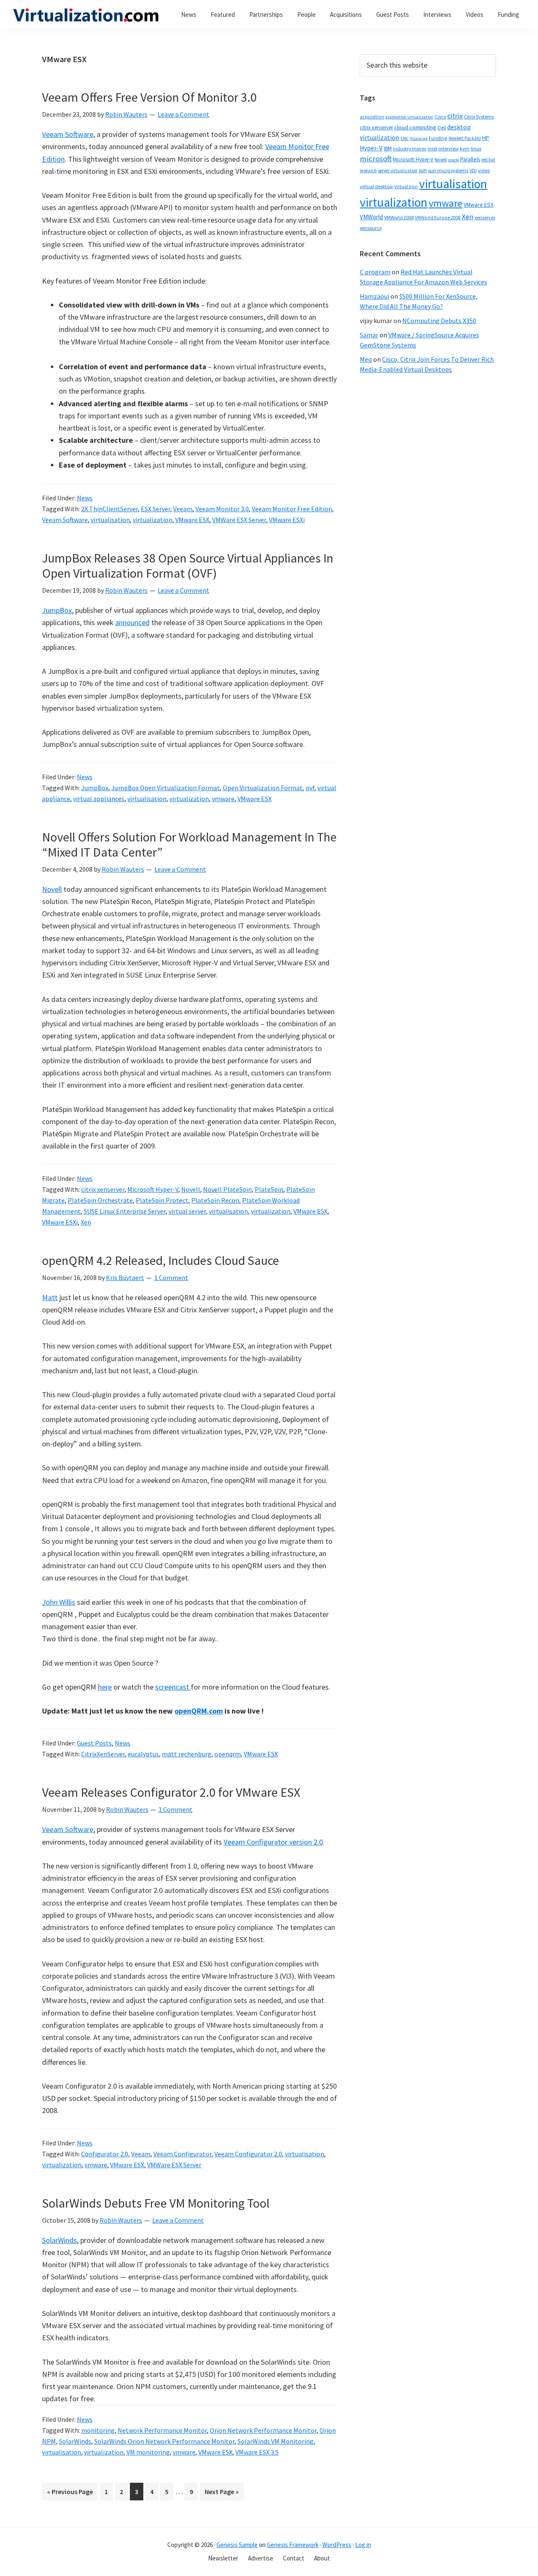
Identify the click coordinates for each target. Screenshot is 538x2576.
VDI (473, 170)
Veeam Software (68, 134)
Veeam (183, 509)
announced (132, 622)
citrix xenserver (103, 1189)
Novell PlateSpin (227, 1189)
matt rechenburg (187, 1754)
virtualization (153, 520)
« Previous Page (70, 2494)
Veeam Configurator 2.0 (248, 2154)
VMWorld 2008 (399, 217)
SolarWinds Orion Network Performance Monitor (164, 2441)
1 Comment (171, 1277)
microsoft (376, 159)
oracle (454, 160)
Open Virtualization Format (263, 788)
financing (419, 138)
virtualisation (110, 520)
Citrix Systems (479, 117)
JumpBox (57, 610)
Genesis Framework (293, 2545)
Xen (86, 1222)
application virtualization (409, 117)
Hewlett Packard (465, 138)
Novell (52, 889)
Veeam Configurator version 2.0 (273, 1842)
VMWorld (371, 217)
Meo (366, 359)
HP (486, 138)
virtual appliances (99, 799)
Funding (438, 138)
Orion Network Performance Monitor (263, 2430)
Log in (363, 2545)
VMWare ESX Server (239, 520)
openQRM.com (199, 1711)
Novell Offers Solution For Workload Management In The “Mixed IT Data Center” (189, 844)
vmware (223, 799)
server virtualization (398, 171)
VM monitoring (148, 2452)
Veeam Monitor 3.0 (222, 509)
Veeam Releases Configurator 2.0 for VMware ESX (171, 1792)
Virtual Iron (406, 187)
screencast (173, 1687)
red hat (488, 160)
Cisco (440, 117)
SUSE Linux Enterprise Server (125, 1211)
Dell (442, 127)
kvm (465, 149)
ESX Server (156, 509)
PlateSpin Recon (215, 1200)
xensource (371, 228)
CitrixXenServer (103, 1754)
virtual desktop (376, 186)
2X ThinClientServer (109, 509)
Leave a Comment (183, 114)
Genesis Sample (237, 2545)
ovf (310, 788)
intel (432, 149)
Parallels (470, 159)
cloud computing (415, 127)
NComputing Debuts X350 (439, 321)
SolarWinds (59, 2240)
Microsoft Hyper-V (153, 1189)
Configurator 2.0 (105, 2154)
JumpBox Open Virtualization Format (166, 788)
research (368, 171)
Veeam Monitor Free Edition (292, 509)
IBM (388, 149)
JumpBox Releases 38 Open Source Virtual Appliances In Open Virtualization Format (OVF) (188, 565)
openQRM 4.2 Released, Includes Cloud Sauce (161, 1260)
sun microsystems (448, 170)
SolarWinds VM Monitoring (276, 2441)
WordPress (337, 2545)
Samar (369, 335)
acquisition (372, 117)
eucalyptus (143, 1754)
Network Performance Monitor (162, 2430)
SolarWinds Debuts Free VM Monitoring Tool (156, 2203)
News (85, 498)
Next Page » (222, 2494)
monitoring (98, 2430)
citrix (455, 116)
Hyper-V (371, 148)
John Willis (59, 1602)
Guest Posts (94, 1743)
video (484, 170)
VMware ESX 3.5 (257, 2452)
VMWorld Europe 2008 (438, 218)
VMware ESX (192, 520)
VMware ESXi (287, 520)
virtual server (187, 1211)
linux (476, 149)
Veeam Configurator (182, 2154)
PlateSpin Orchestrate (100, 1200)
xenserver (485, 217)
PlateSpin (269, 1189)
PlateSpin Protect (162, 1200)
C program (375, 272)
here (105, 1687)
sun (423, 170)
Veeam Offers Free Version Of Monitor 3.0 (149, 97)
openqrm (228, 1754)
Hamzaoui (374, 296)
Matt (50, 1297)
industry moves (410, 149)
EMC (405, 138)
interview (448, 149)
